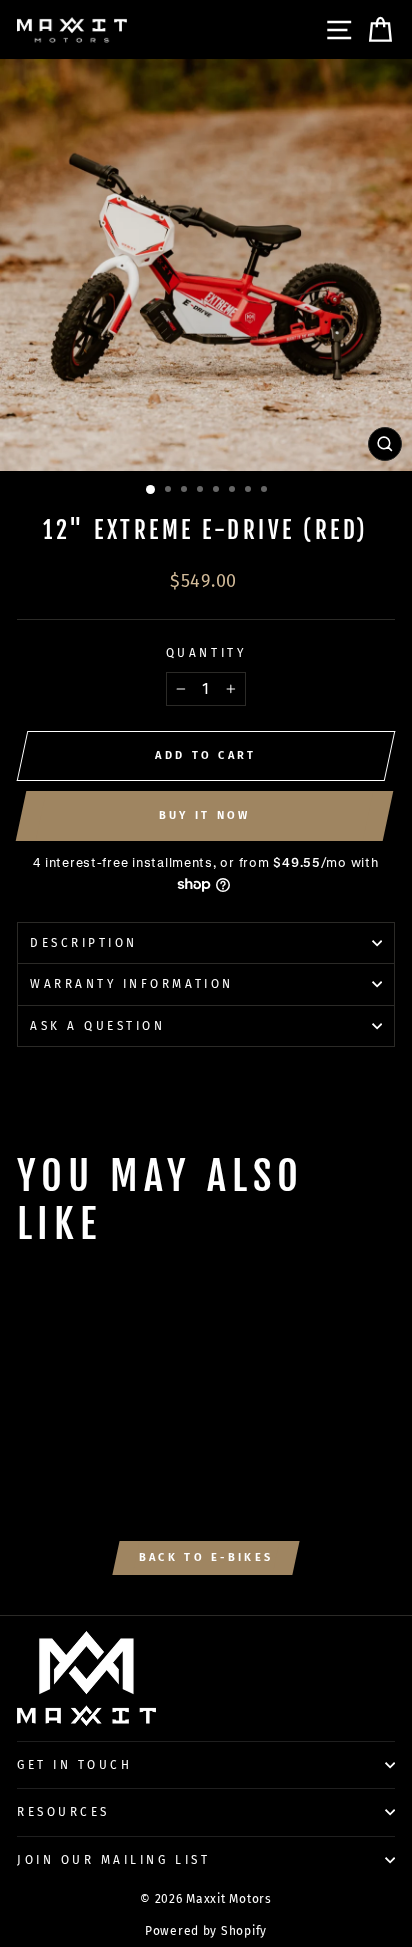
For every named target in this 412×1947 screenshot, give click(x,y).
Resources (63, 1812)
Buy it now (205, 815)
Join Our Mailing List (113, 1860)
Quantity (206, 653)
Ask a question (97, 1026)
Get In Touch (74, 1765)
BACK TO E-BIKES (206, 1557)
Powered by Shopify (206, 1931)
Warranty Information (132, 984)
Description (84, 943)
